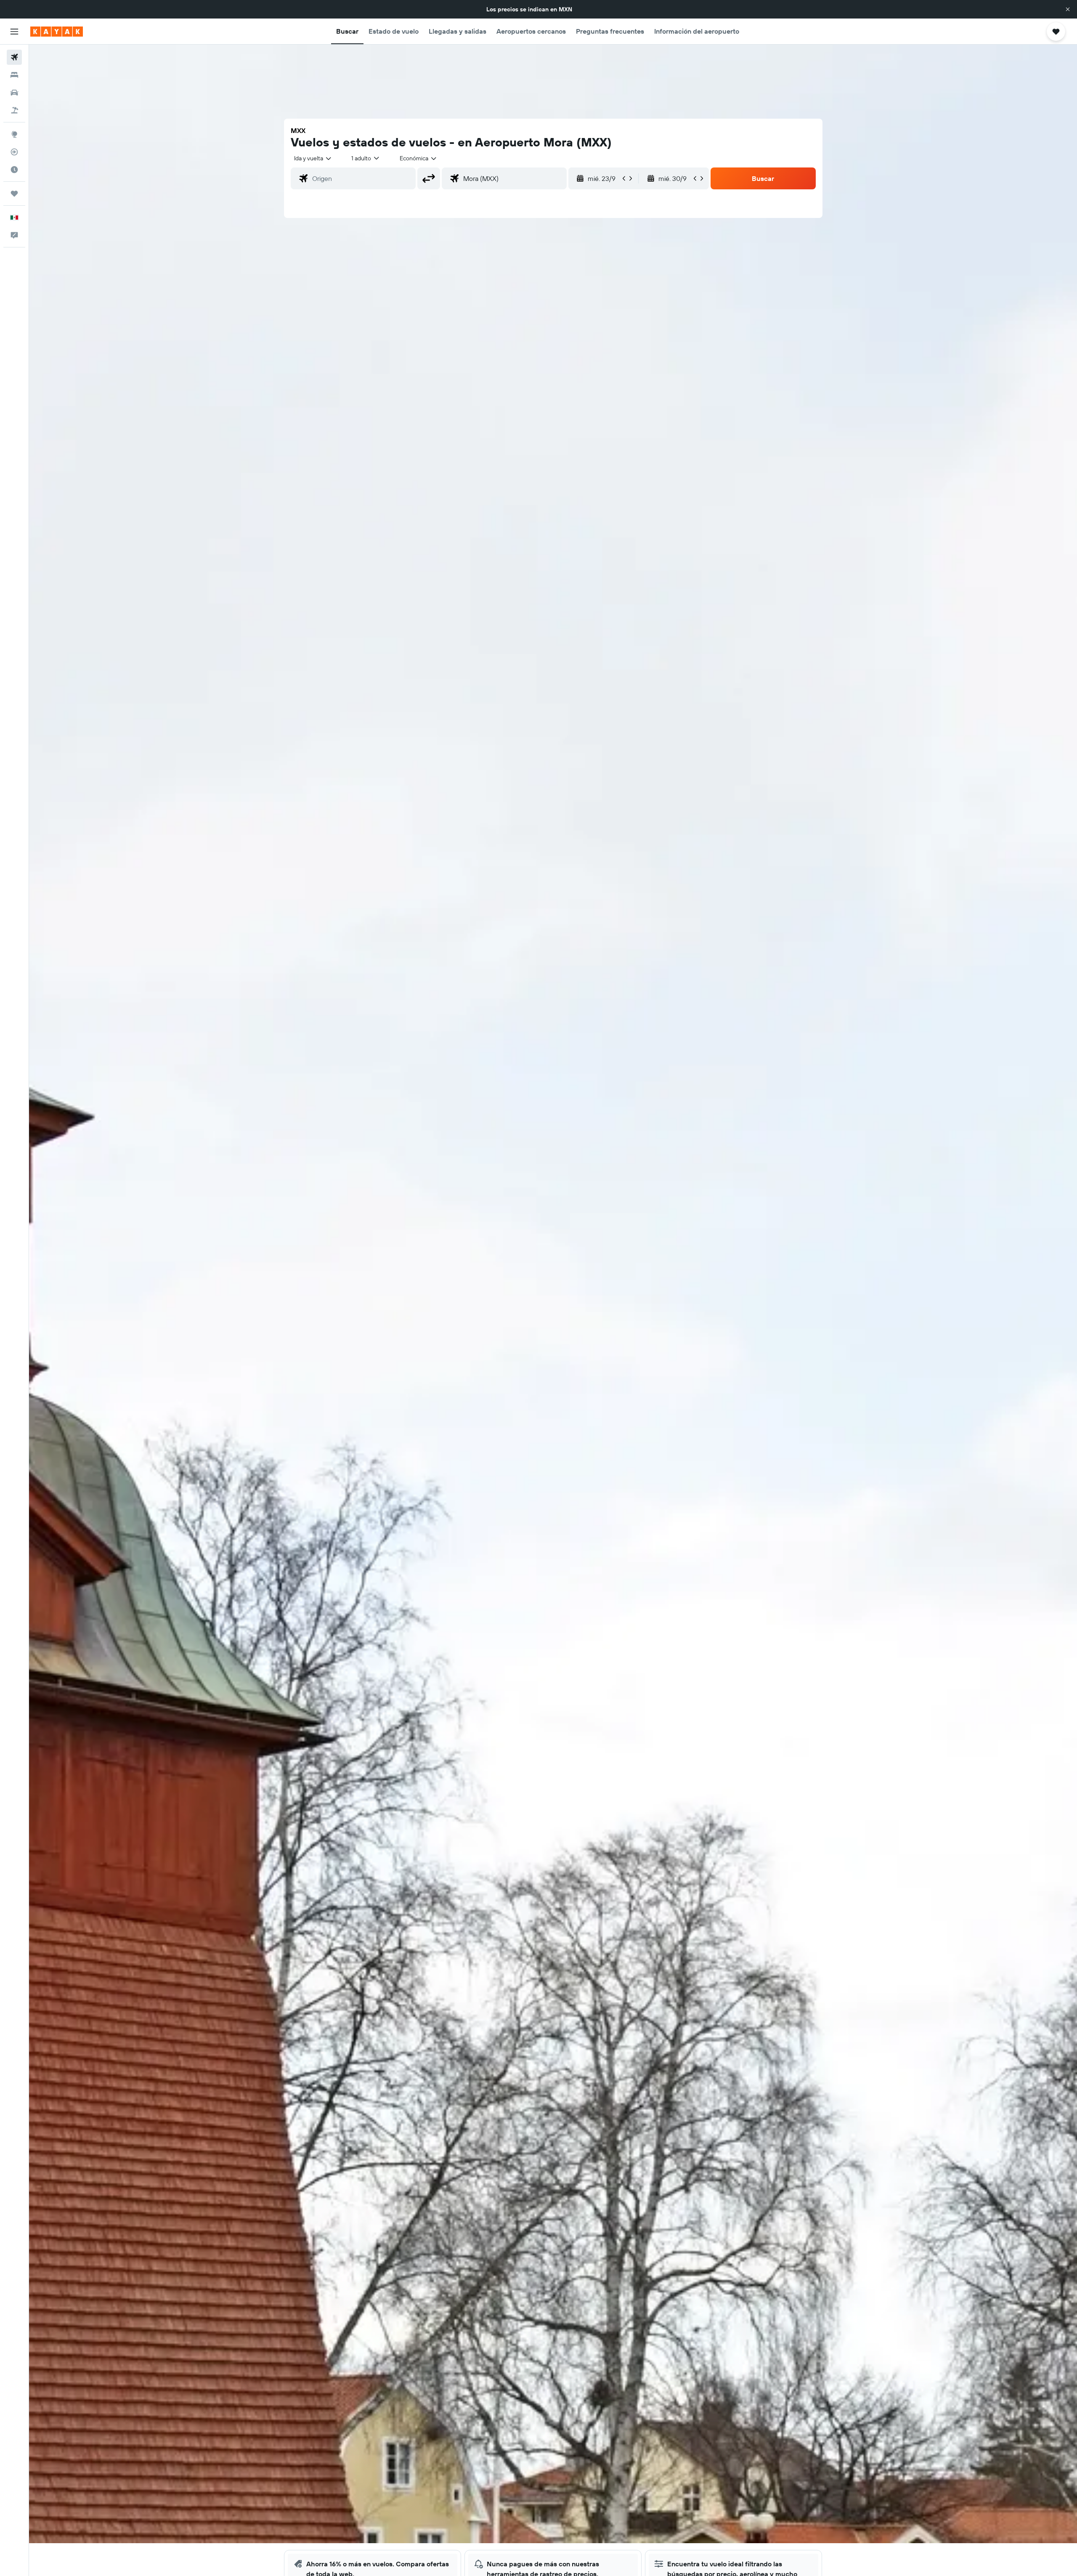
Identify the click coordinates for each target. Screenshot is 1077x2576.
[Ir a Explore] (14, 134)
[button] (1068, 9)
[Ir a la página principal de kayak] (57, 32)
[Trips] (14, 194)
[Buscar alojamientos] (14, 75)
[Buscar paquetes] (14, 110)
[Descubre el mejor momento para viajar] (14, 170)
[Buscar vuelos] (14, 57)
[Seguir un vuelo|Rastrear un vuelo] (14, 152)
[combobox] (313, 158)
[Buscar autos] (14, 93)
